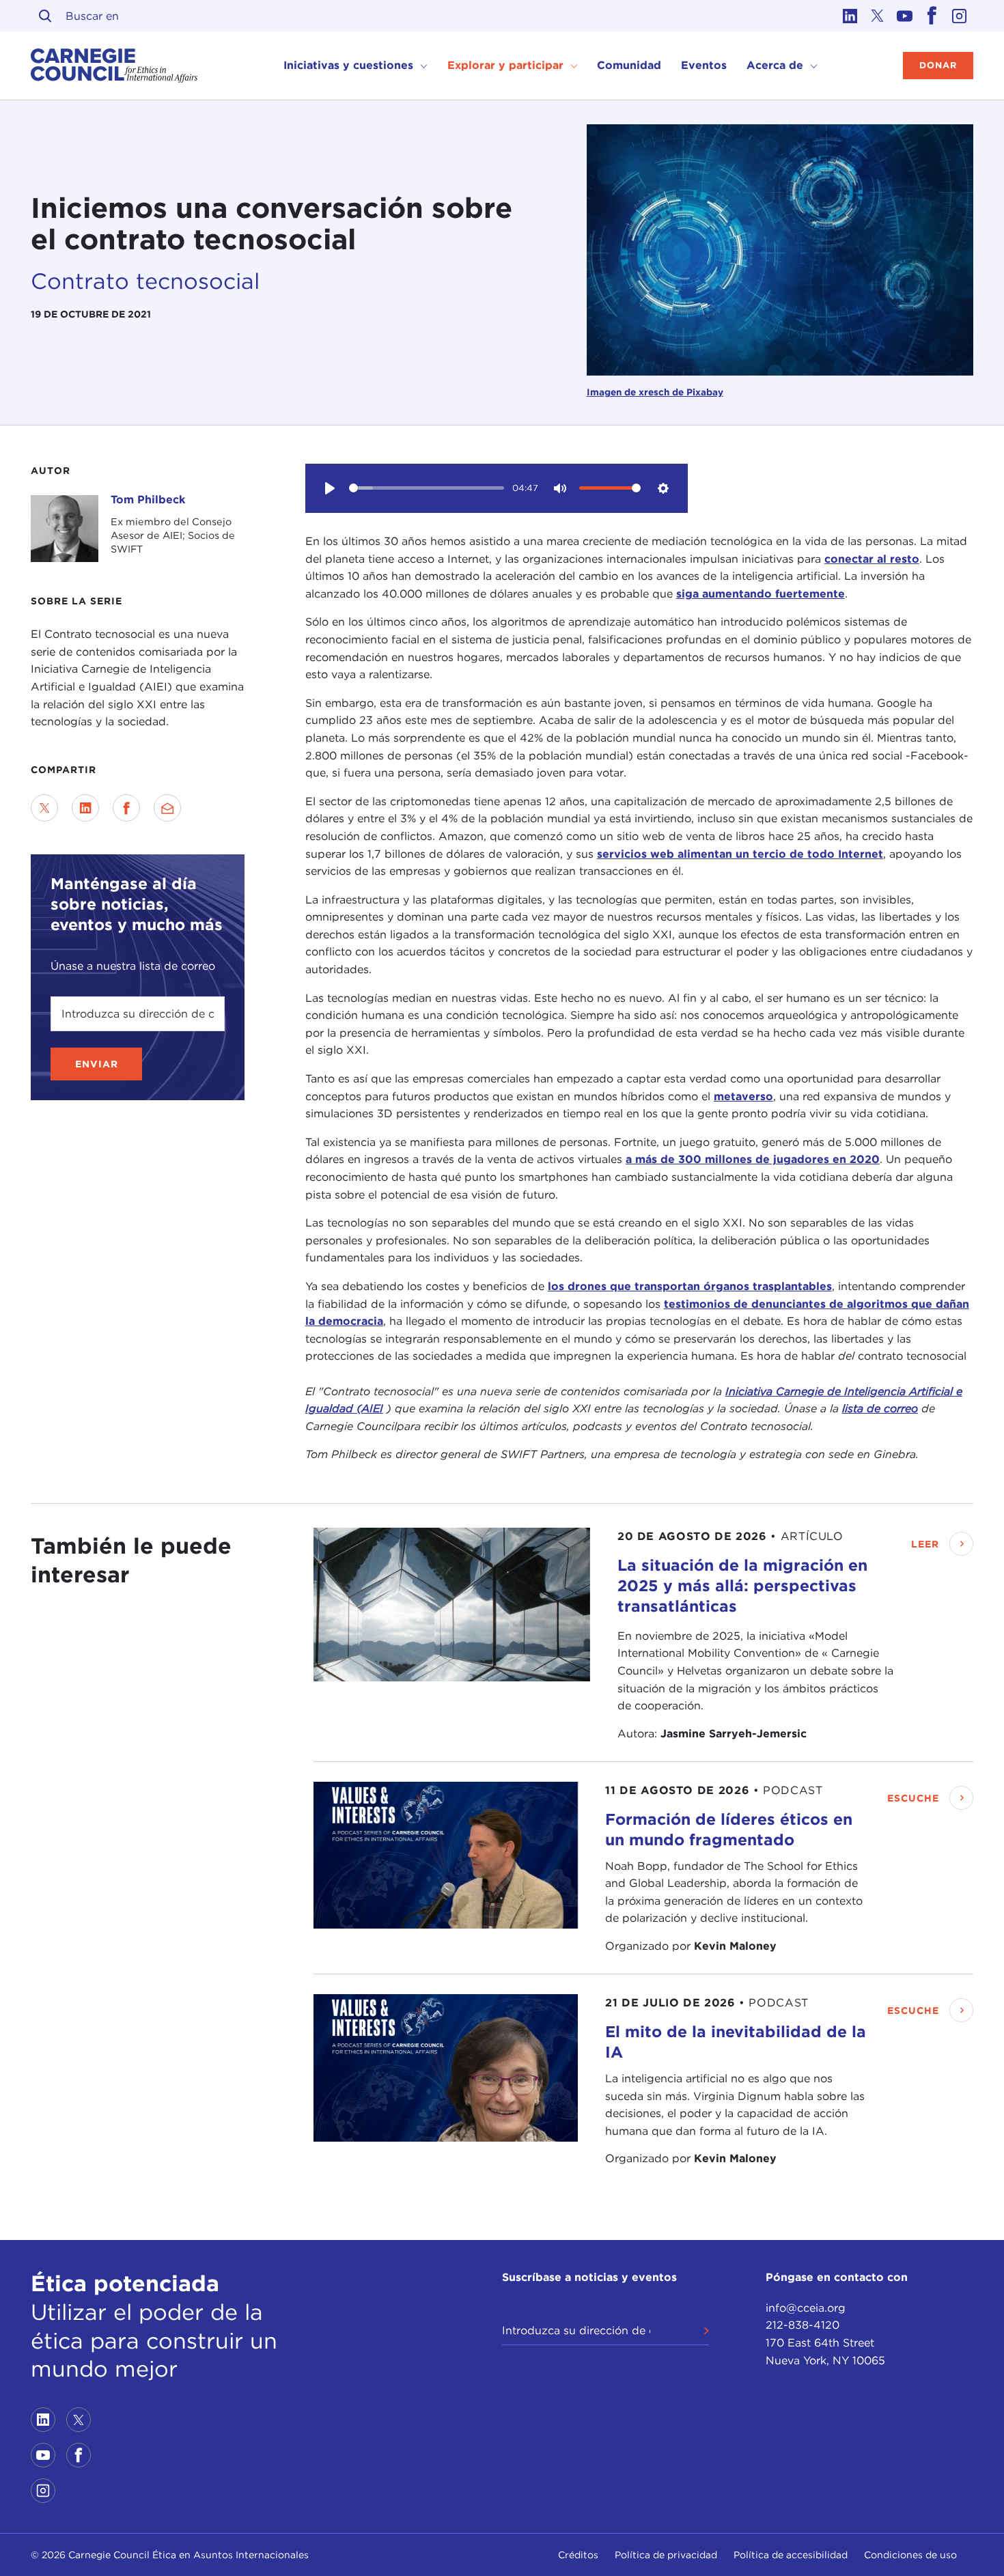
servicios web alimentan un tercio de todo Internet (740, 854)
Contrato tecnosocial (145, 281)
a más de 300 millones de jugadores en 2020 (753, 1159)
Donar (938, 65)
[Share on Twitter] (44, 808)
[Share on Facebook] (126, 808)
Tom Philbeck (148, 500)
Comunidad (629, 65)
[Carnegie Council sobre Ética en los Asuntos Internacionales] (114, 66)
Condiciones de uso (910, 2555)
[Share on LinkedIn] (85, 808)
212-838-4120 (803, 2325)
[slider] (427, 488)
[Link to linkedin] (850, 16)
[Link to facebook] (932, 16)
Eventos (704, 65)
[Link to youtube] (905, 16)
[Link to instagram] (960, 16)
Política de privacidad (666, 2555)
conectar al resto (872, 559)
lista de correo (880, 1409)
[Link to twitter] (878, 16)
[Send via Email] (167, 808)
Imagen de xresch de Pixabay (655, 392)
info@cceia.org (806, 2308)
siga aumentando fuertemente (761, 594)
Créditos (578, 2555)
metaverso (743, 1096)
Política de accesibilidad (791, 2555)
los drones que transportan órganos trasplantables (690, 1286)
